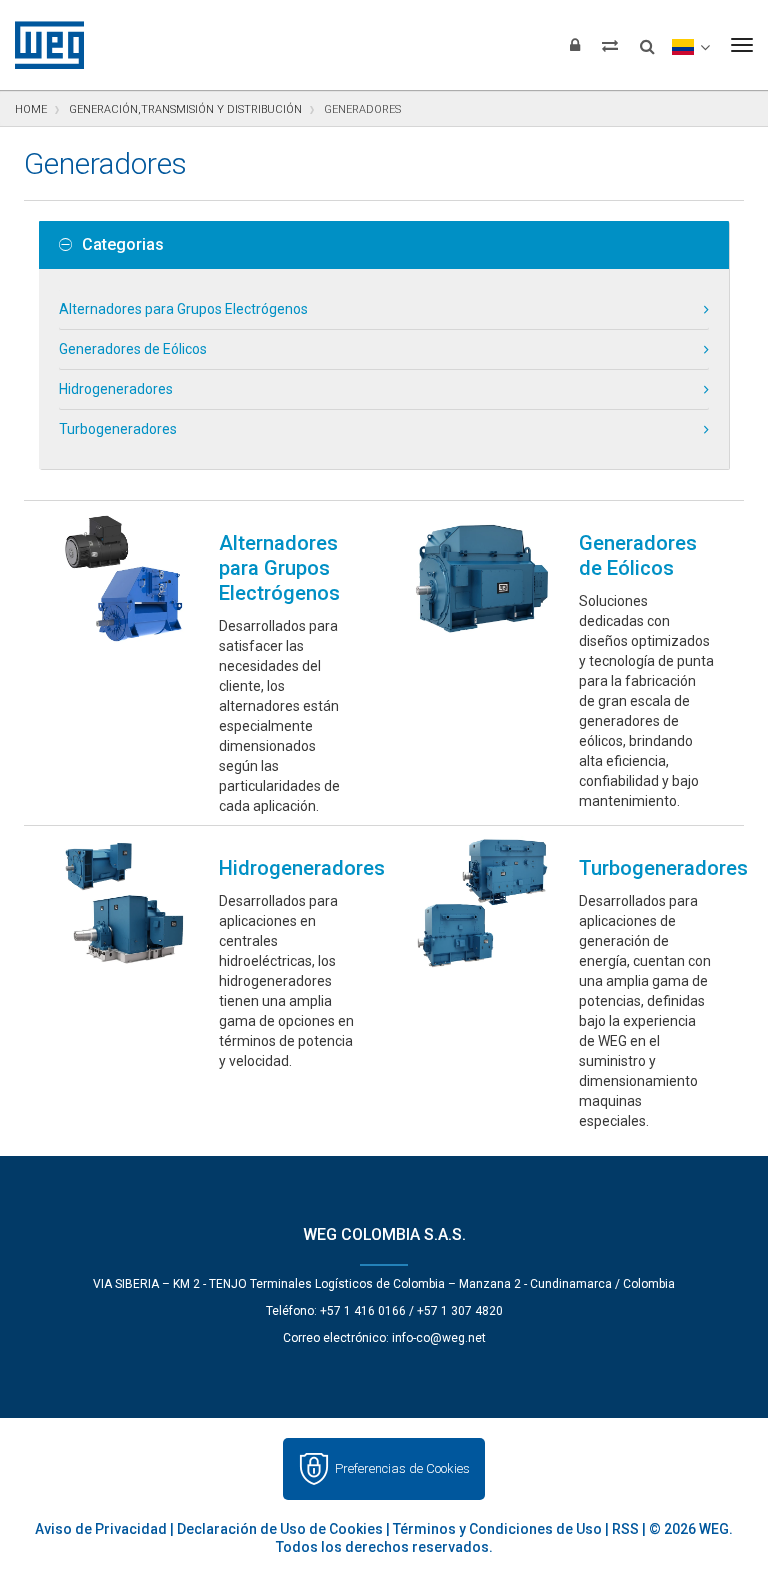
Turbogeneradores (118, 429)
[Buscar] (647, 40)
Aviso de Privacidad (101, 1529)
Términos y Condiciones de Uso (497, 1529)
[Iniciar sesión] (575, 45)
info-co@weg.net (439, 1338)
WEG (42, 45)
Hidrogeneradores (116, 389)
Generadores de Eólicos (133, 349)
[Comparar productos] (610, 45)
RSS (625, 1529)
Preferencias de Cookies (402, 1468)
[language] (690, 45)
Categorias (123, 245)
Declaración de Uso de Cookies (280, 1529)
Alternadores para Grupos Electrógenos (183, 309)
